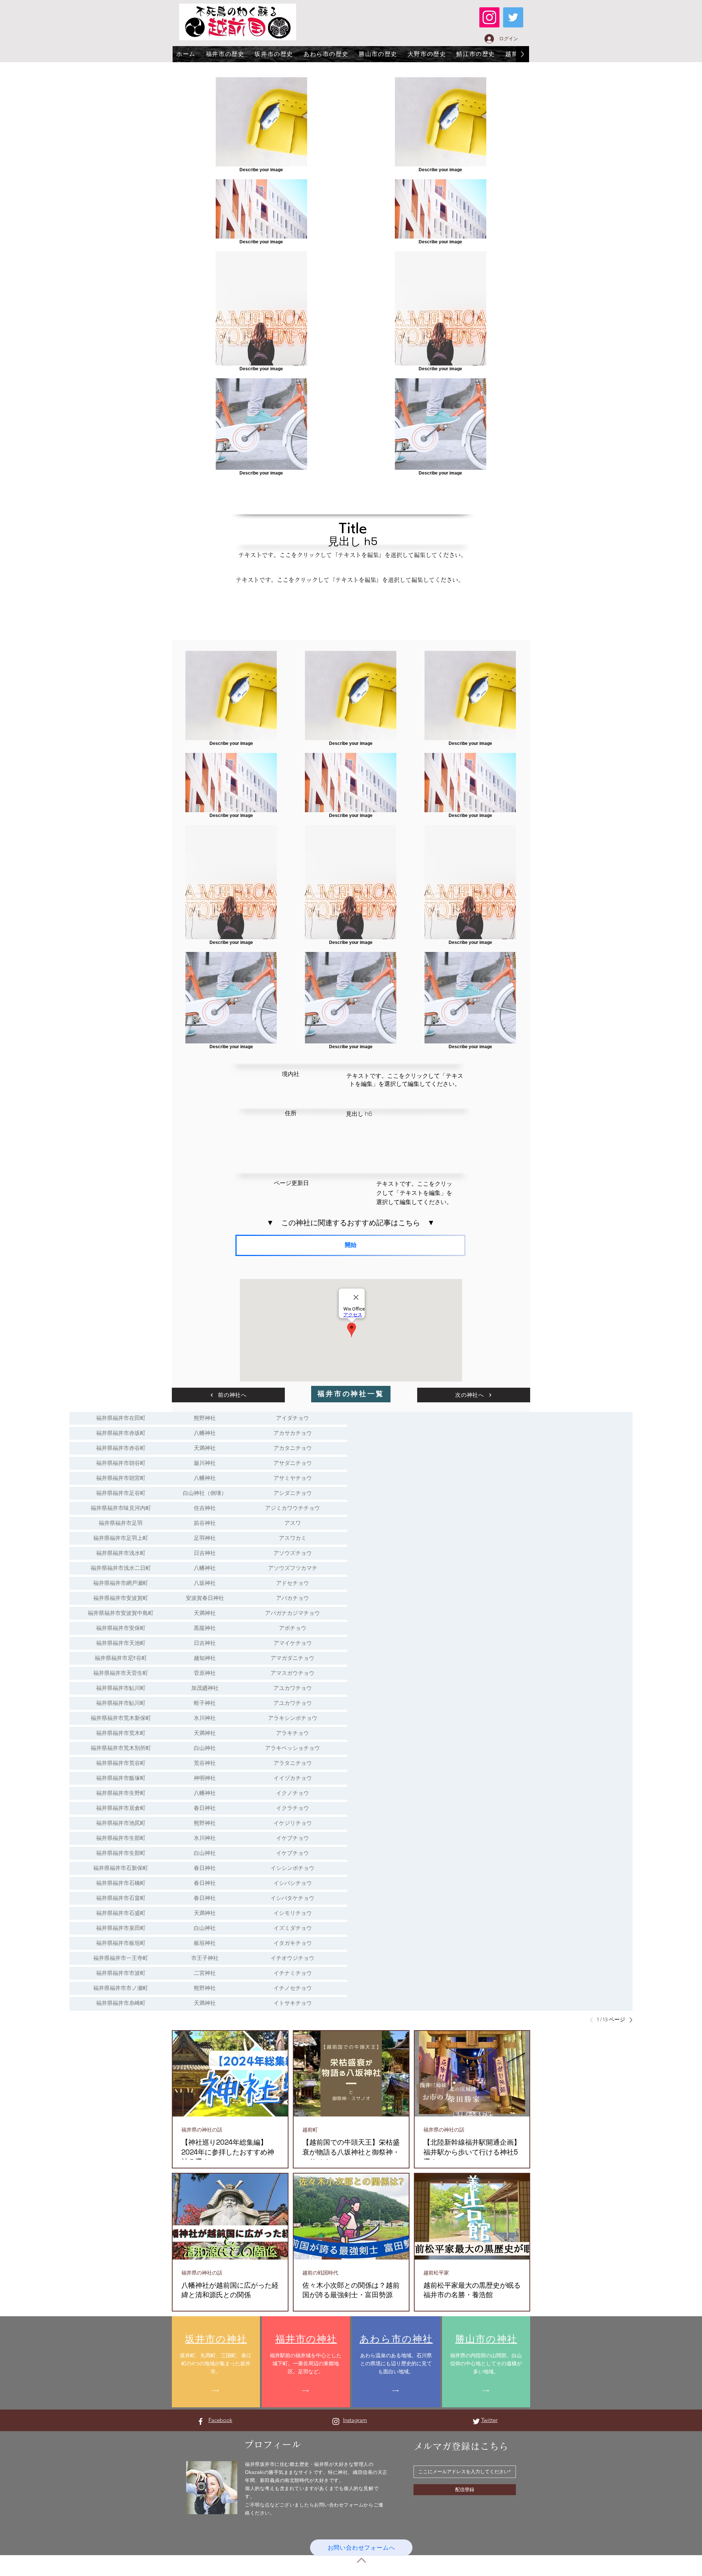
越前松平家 (436, 2273)
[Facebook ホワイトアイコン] (201, 2421)
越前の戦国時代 (320, 2273)
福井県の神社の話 (202, 2130)
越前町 (310, 2130)
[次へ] (629, 2020)
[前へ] (593, 2020)
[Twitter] (513, 17)
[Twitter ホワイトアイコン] (476, 2421)
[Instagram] (489, 17)
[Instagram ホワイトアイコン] (336, 2421)
